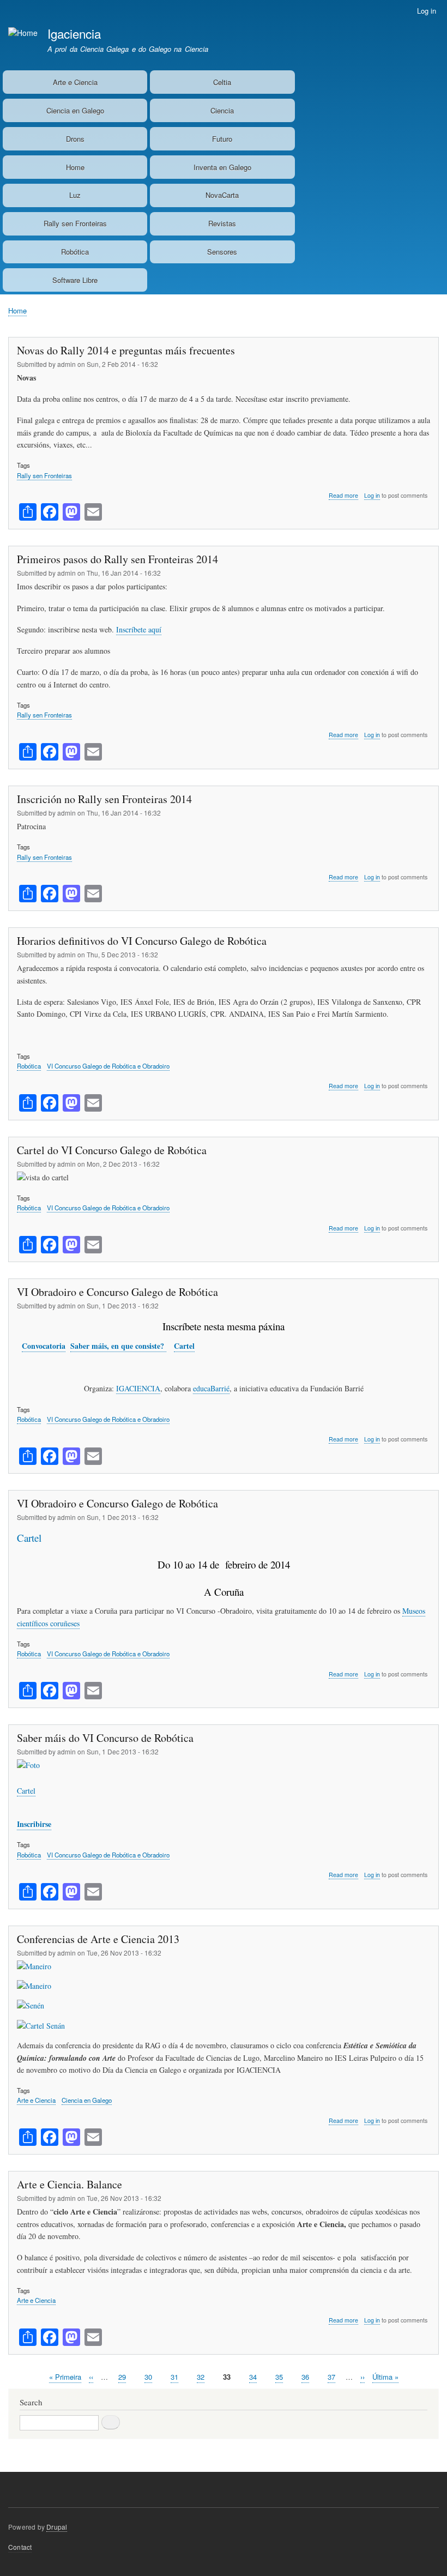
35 (279, 2377)
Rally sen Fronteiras (75, 223)
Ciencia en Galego (75, 110)
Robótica (75, 252)
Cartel (184, 1346)
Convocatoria (44, 1346)
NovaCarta (222, 195)
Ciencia (222, 110)
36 (305, 2377)
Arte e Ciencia (75, 82)
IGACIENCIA (138, 1388)
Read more (343, 496)
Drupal (57, 2527)
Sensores (222, 252)
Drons (75, 139)
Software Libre (75, 280)
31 (174, 2377)
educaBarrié (211, 1388)
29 (122, 2377)
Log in (427, 11)
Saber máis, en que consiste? (118, 1346)
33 (227, 2377)
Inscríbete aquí (139, 629)
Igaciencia (74, 33)
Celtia (222, 82)
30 (148, 2377)
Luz (75, 195)
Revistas (222, 223)
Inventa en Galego (222, 167)
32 (201, 2377)
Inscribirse (34, 1824)
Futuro (222, 139)
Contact (20, 2547)
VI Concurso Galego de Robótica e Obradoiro (108, 1066)
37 (331, 2377)
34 (253, 2377)
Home (75, 167)
